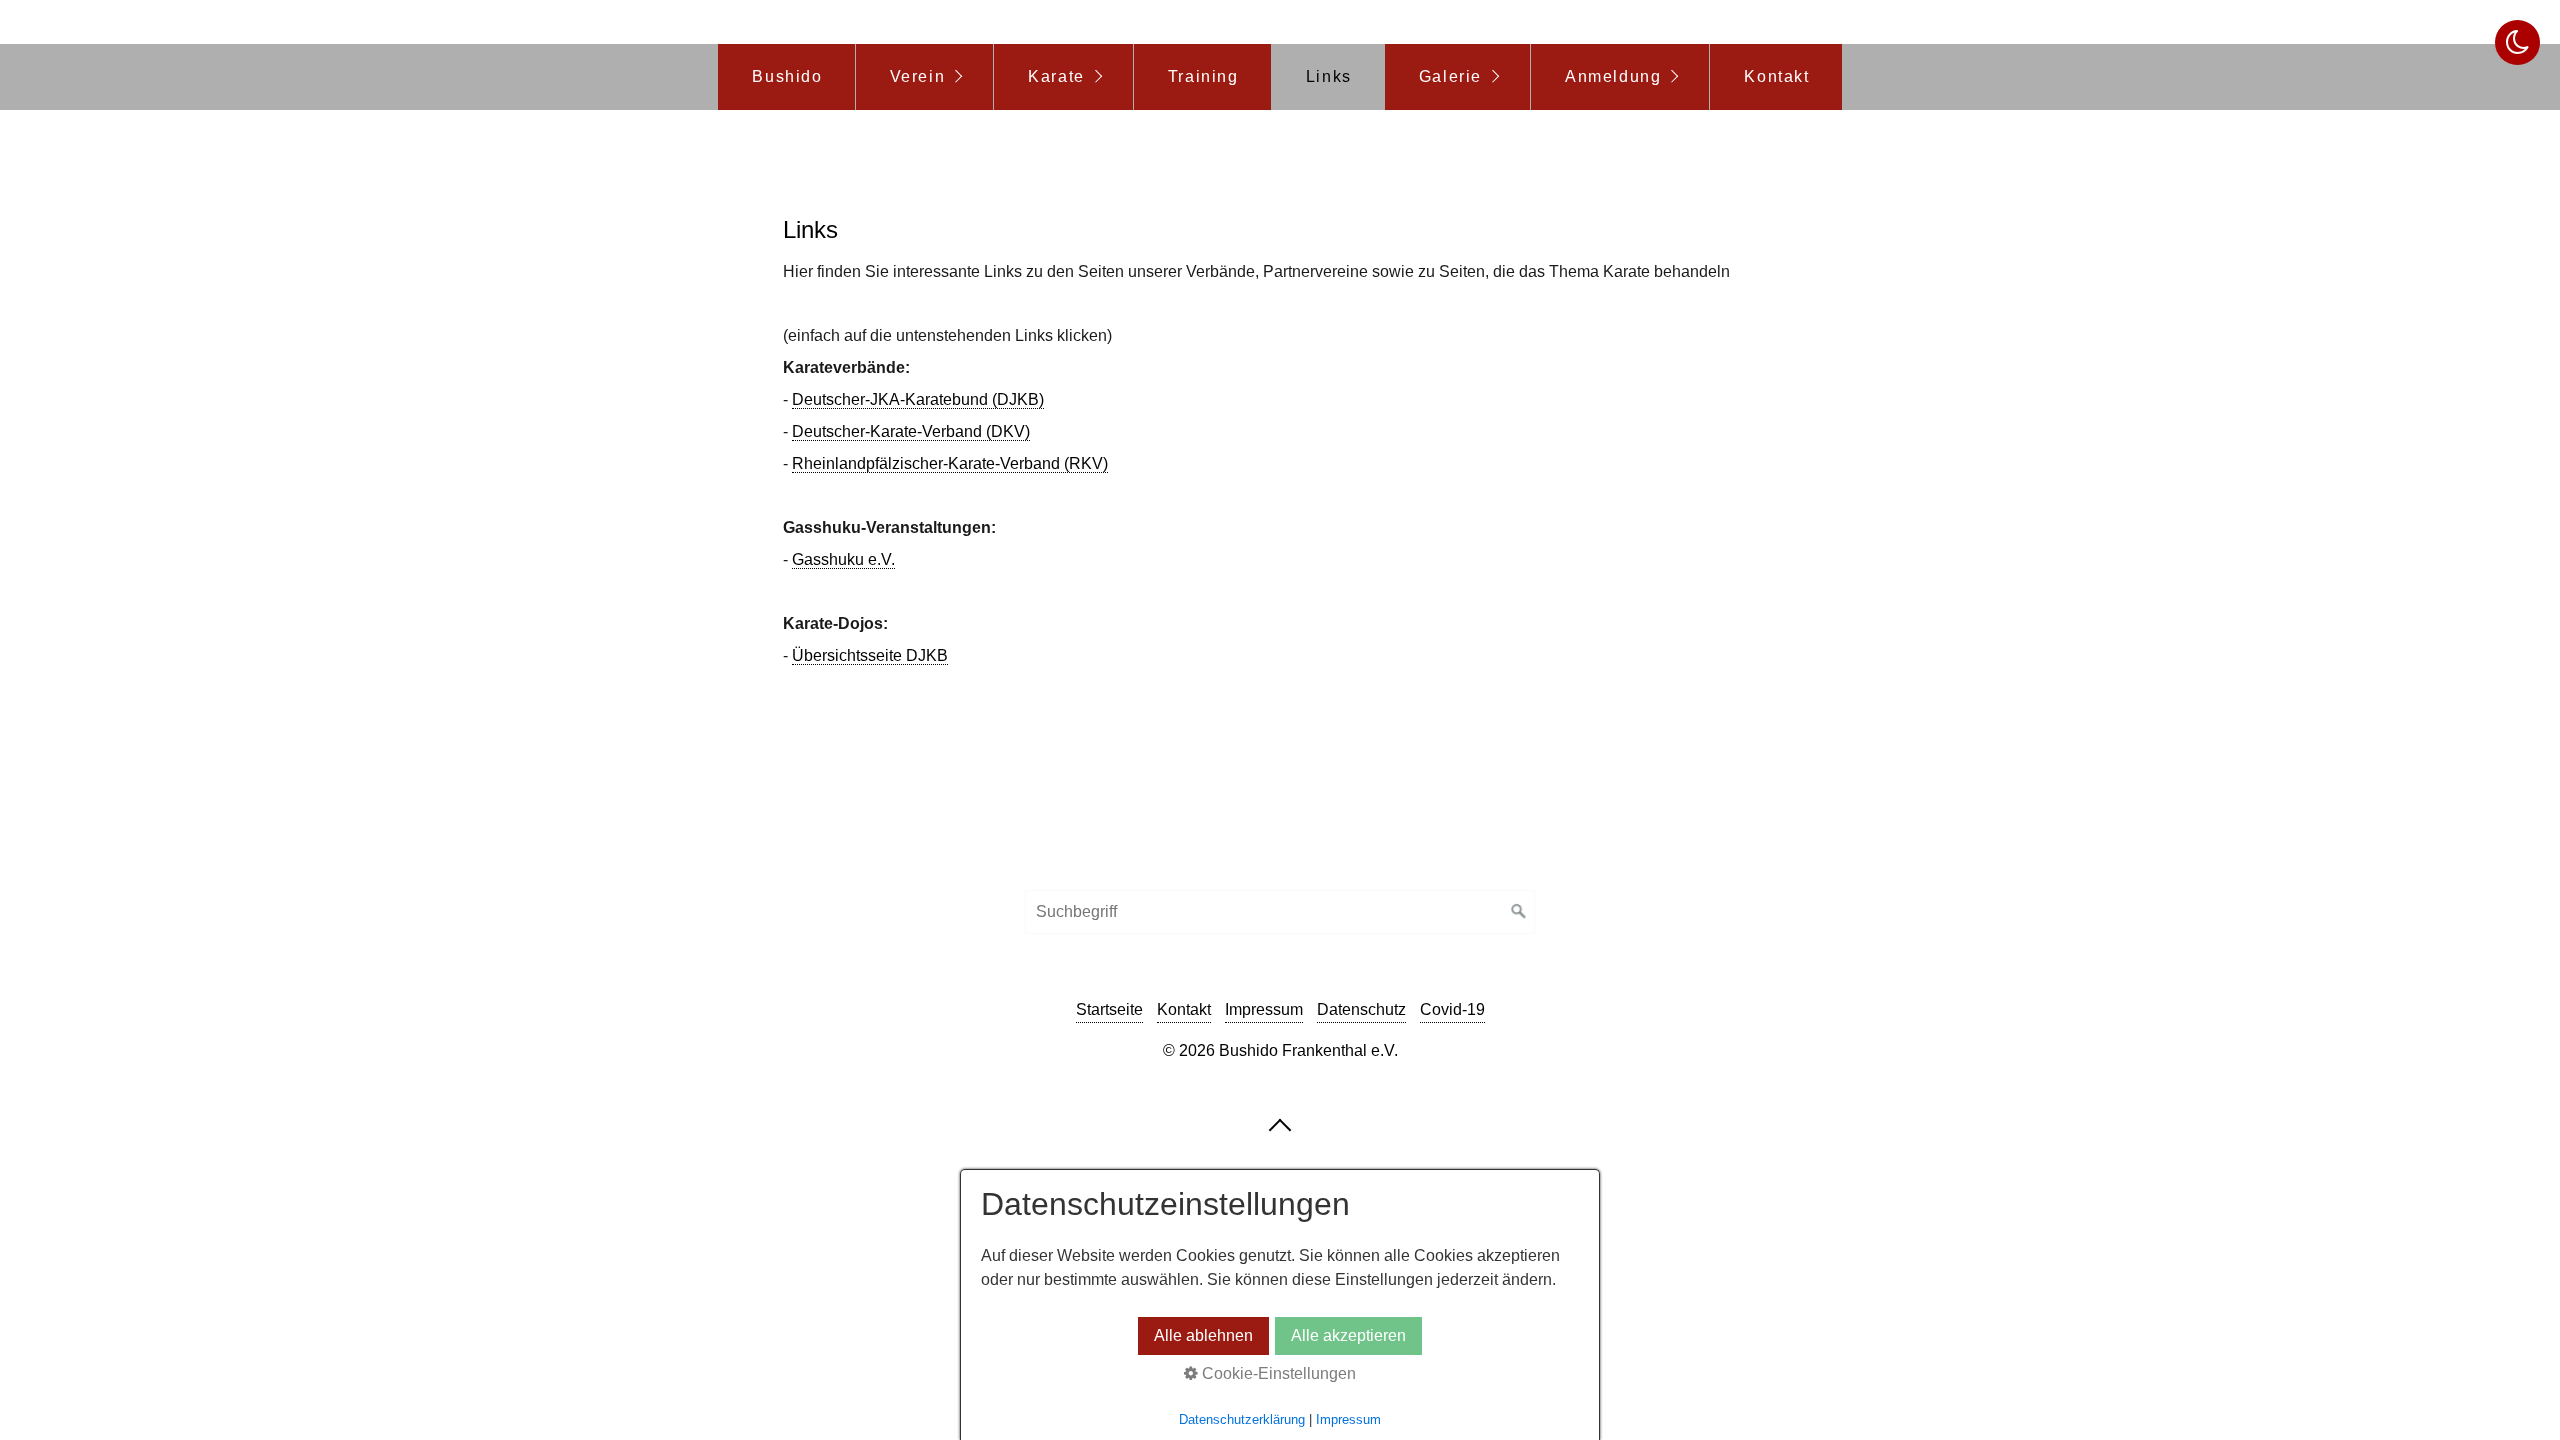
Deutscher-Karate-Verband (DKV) (911, 431)
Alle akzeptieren (1348, 1335)
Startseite (1109, 1009)
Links (1329, 76)
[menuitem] (786, 77)
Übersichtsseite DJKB (870, 655)
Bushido (787, 76)
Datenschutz (1361, 1009)
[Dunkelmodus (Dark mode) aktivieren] (2517, 42)
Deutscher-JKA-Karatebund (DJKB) (918, 399)
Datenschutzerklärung (1242, 1419)
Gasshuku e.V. (843, 559)
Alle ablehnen (1203, 1335)
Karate (1056, 76)
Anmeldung (1613, 76)
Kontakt (1776, 76)
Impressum (1264, 1009)
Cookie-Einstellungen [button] (1277, 1373)
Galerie (1450, 76)
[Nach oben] (1280, 1124)
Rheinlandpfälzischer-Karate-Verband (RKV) (950, 463)
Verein (918, 76)
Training (1203, 76)
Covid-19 (1452, 1009)
